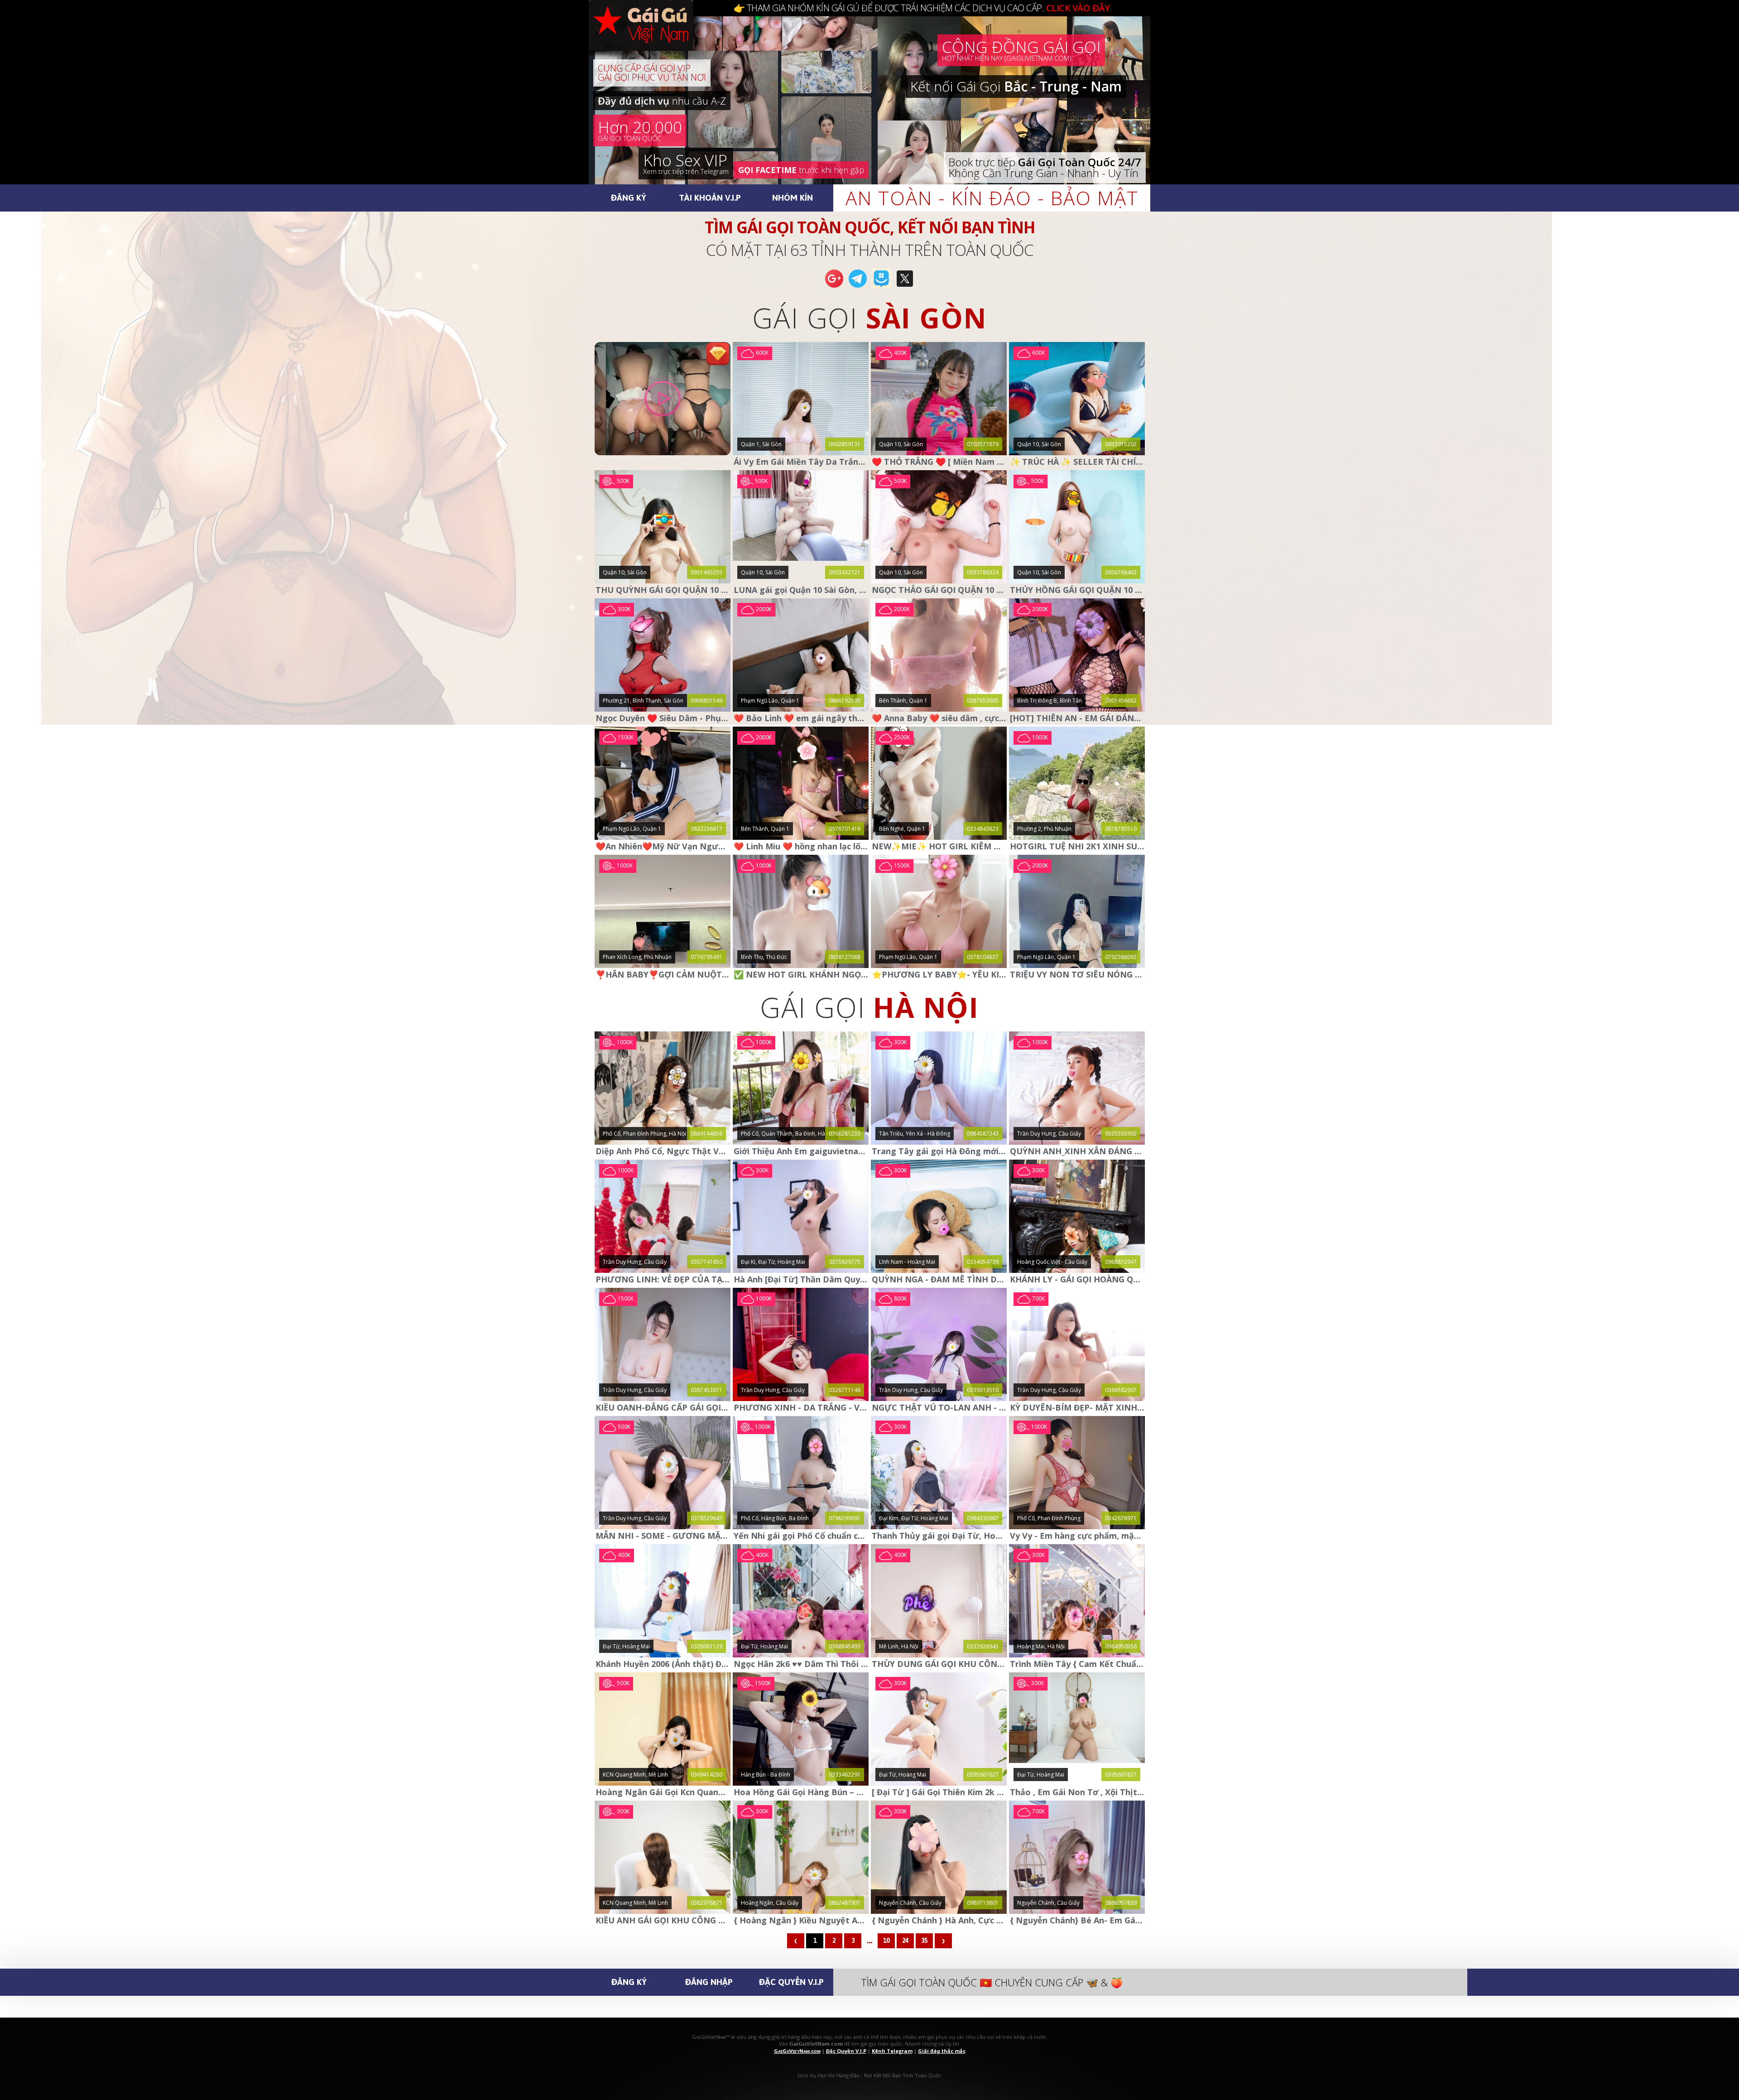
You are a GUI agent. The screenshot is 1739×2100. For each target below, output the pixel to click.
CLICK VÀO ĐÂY (1078, 8)
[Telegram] (858, 287)
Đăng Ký (629, 197)
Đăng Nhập (709, 1982)
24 (905, 1941)
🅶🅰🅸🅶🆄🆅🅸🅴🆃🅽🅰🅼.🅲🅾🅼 (650, 36)
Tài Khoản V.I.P (710, 197)
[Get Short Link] (834, 287)
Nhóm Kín (793, 197)
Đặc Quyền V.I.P (791, 1982)
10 (886, 1941)
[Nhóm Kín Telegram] (881, 287)
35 (924, 1941)
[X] (905, 287)
